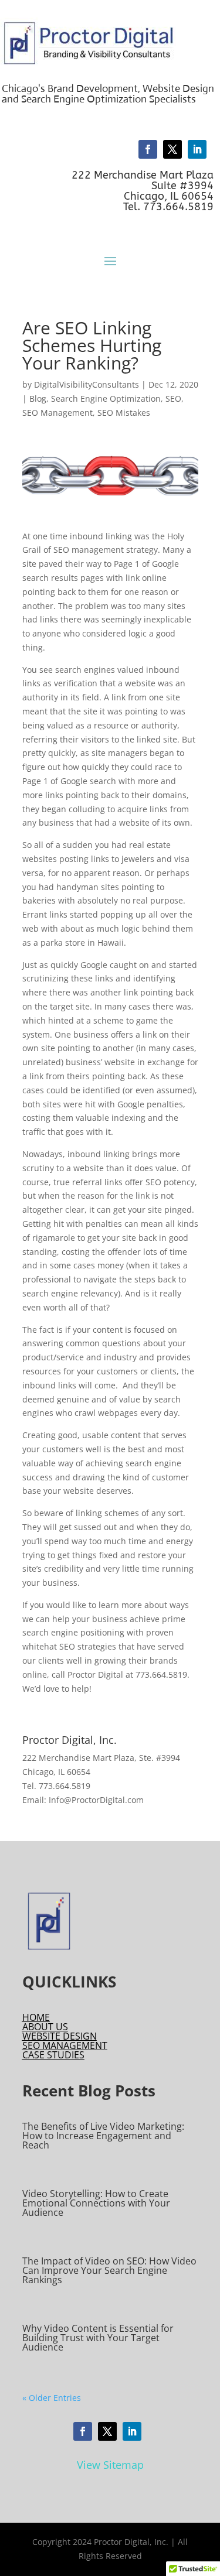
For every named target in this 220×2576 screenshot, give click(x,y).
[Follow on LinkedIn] (197, 149)
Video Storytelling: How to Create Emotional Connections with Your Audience (96, 2203)
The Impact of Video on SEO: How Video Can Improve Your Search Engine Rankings (109, 2270)
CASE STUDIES (53, 2055)
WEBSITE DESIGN (60, 2036)
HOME (36, 2017)
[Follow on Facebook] (148, 149)
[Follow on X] (172, 149)
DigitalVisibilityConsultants (87, 384)
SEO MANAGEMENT (65, 2045)
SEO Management (57, 413)
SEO (173, 398)
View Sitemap (110, 2465)
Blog (38, 398)
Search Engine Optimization (106, 398)
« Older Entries (52, 2398)
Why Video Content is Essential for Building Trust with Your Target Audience (98, 2338)
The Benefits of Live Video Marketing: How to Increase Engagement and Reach (103, 2136)
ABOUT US (45, 2027)
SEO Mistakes (124, 413)
